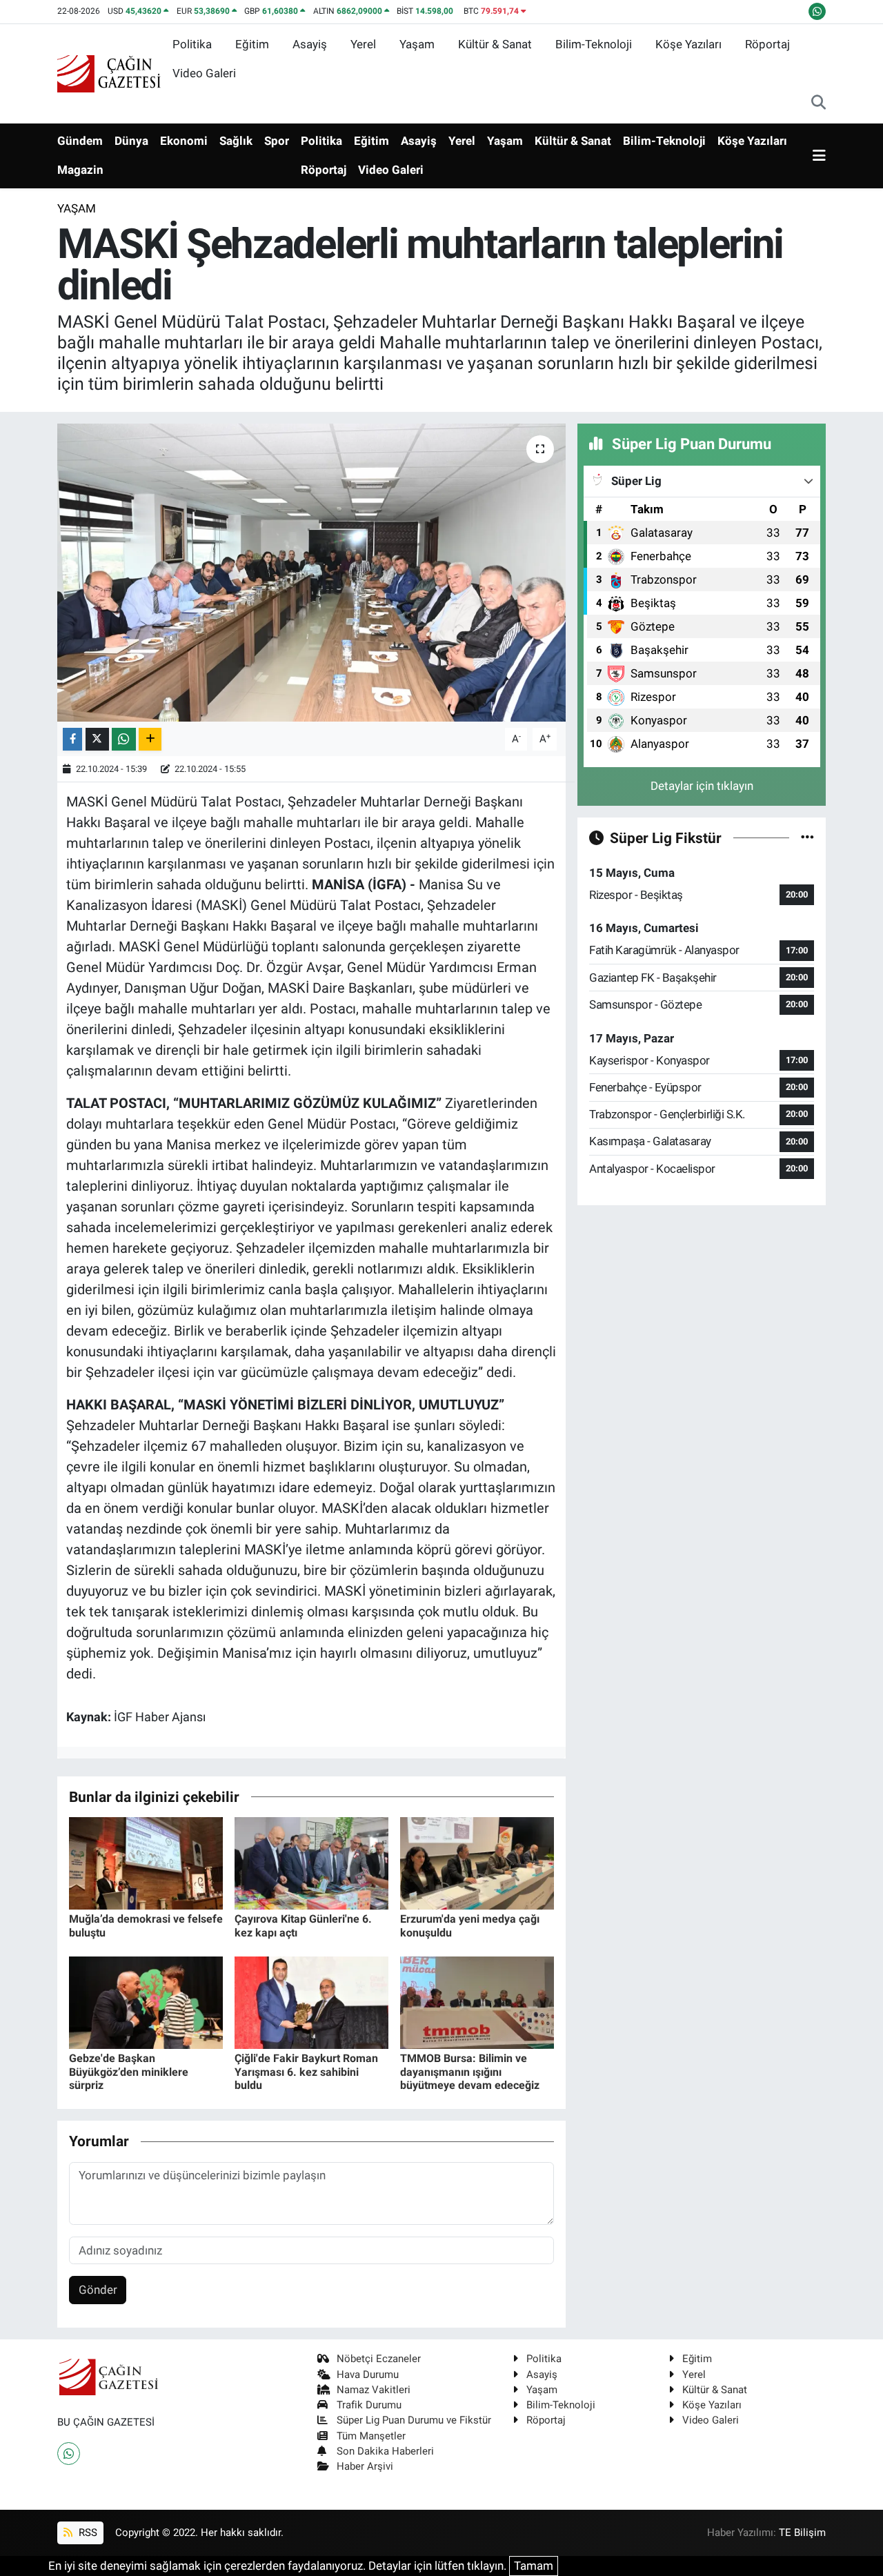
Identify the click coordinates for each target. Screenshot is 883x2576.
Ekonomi (184, 141)
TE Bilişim (802, 2533)
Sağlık (236, 141)
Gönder (98, 2290)
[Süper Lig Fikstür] (807, 838)
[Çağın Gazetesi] (109, 72)
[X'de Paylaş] (97, 739)
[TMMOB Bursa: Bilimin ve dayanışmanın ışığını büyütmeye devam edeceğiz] (477, 2002)
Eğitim (252, 44)
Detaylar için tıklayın (702, 786)
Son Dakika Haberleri (385, 2451)
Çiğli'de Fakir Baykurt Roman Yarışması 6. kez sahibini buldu (306, 2071)
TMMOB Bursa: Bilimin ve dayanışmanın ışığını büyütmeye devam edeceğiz (470, 2071)
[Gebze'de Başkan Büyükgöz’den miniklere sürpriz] (146, 2002)
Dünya (131, 141)
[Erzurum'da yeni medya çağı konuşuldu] (477, 1863)
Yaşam (417, 44)
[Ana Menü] (819, 156)
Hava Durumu (368, 2375)
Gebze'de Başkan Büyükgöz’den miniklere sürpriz (129, 2071)
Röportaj (767, 44)
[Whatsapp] (69, 2454)
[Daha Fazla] (150, 739)
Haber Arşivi (365, 2466)
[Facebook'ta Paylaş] (72, 739)
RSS (87, 2533)
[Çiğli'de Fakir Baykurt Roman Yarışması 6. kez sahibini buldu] (311, 2002)
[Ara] (818, 103)
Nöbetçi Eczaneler (379, 2359)
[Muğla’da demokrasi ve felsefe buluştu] (146, 1863)
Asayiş (310, 44)
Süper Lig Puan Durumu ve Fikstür (414, 2420)
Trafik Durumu (369, 2405)
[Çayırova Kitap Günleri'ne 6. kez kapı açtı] (311, 1863)
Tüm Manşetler (371, 2436)
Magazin (80, 170)
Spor (277, 141)
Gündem (80, 141)
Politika (192, 44)
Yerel (363, 44)
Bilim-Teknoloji (594, 44)
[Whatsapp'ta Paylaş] (124, 739)
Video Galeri (204, 73)
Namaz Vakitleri (374, 2390)
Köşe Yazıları (688, 44)
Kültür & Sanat (495, 44)
